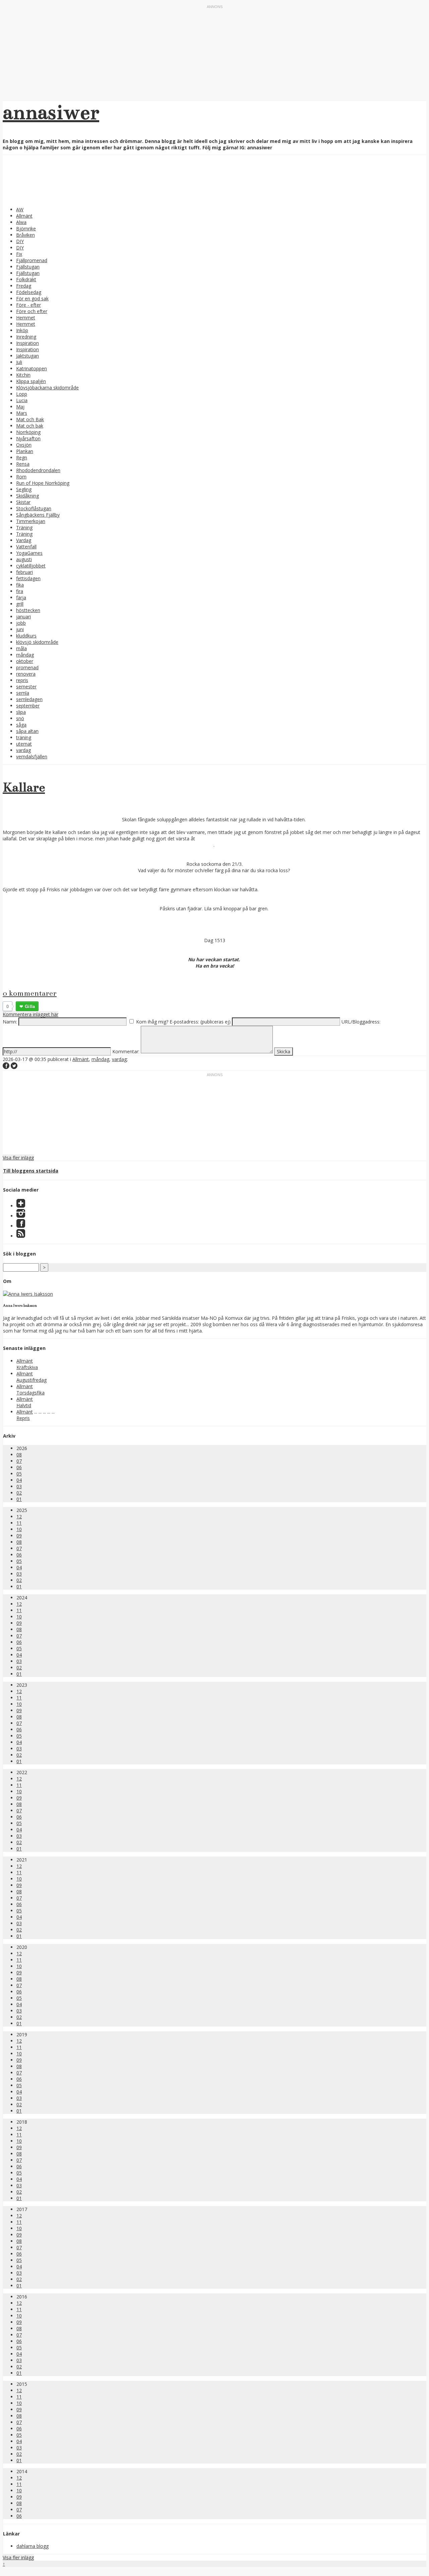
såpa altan (27, 731)
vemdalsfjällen (32, 756)
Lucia (22, 400)
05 (19, 1474)
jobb (21, 623)
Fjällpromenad (32, 260)
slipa (21, 712)
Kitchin (23, 375)
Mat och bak (30, 426)
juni (20, 629)
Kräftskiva (27, 1367)
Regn (22, 458)
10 (19, 1529)
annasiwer (51, 112)
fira (20, 591)
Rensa (23, 464)
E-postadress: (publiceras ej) (200, 1022)
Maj (20, 407)
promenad (27, 667)
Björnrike (26, 229)
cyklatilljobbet (31, 566)
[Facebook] (21, 1226)
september (28, 706)
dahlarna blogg (33, 2546)
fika (20, 585)
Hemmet (26, 318)
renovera (26, 674)
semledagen (29, 699)
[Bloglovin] (21, 1206)
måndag (25, 655)
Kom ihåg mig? (152, 1022)
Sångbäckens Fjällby (38, 515)
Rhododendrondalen (38, 470)
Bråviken (25, 235)
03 (19, 1486)
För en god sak (32, 298)
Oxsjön (24, 445)
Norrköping (28, 432)
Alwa (21, 222)
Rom (21, 477)
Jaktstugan (27, 356)
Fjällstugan (28, 267)
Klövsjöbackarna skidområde (47, 388)
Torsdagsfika (30, 1393)
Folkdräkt (26, 279)
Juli (19, 362)
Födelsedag (29, 292)
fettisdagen (28, 578)
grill (20, 604)
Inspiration (27, 343)
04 (19, 1480)
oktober (25, 661)
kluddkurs (26, 636)
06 (19, 1467)
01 (19, 1499)
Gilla (30, 1006)
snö (20, 718)
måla (21, 648)
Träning (24, 527)
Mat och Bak (30, 419)
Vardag (24, 540)
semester (26, 687)
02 (19, 1493)
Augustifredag (32, 1380)
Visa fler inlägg (18, 1158)
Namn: (10, 1022)
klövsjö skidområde (37, 642)
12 (19, 1517)
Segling (24, 489)
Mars (22, 413)
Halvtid (24, 1405)
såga (21, 725)
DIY (20, 241)
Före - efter (28, 305)
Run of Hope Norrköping (43, 483)
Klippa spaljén (31, 381)
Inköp (22, 330)
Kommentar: (126, 1051)
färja (21, 597)
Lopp (22, 394)
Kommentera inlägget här (30, 1014)
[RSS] (21, 1236)
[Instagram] (21, 1216)
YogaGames (29, 553)
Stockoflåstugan (34, 508)
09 (19, 1536)
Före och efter (32, 311)
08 (19, 1455)
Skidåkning (27, 496)
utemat (24, 744)
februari (24, 572)
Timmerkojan (31, 521)
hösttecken (28, 610)
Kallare (24, 787)
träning (24, 737)
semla (23, 693)
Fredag (24, 286)
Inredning (26, 337)
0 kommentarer (30, 993)
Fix (19, 254)
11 (19, 1523)
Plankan (25, 451)
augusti (24, 559)
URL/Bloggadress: (361, 1022)
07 (19, 1461)
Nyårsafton (28, 438)
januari (23, 617)
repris (22, 680)
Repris (23, 1418)
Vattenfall (26, 547)
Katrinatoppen (32, 368)
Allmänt (24, 216)
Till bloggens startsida (31, 1171)
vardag (23, 750)
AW (20, 209)
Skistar (23, 502)
